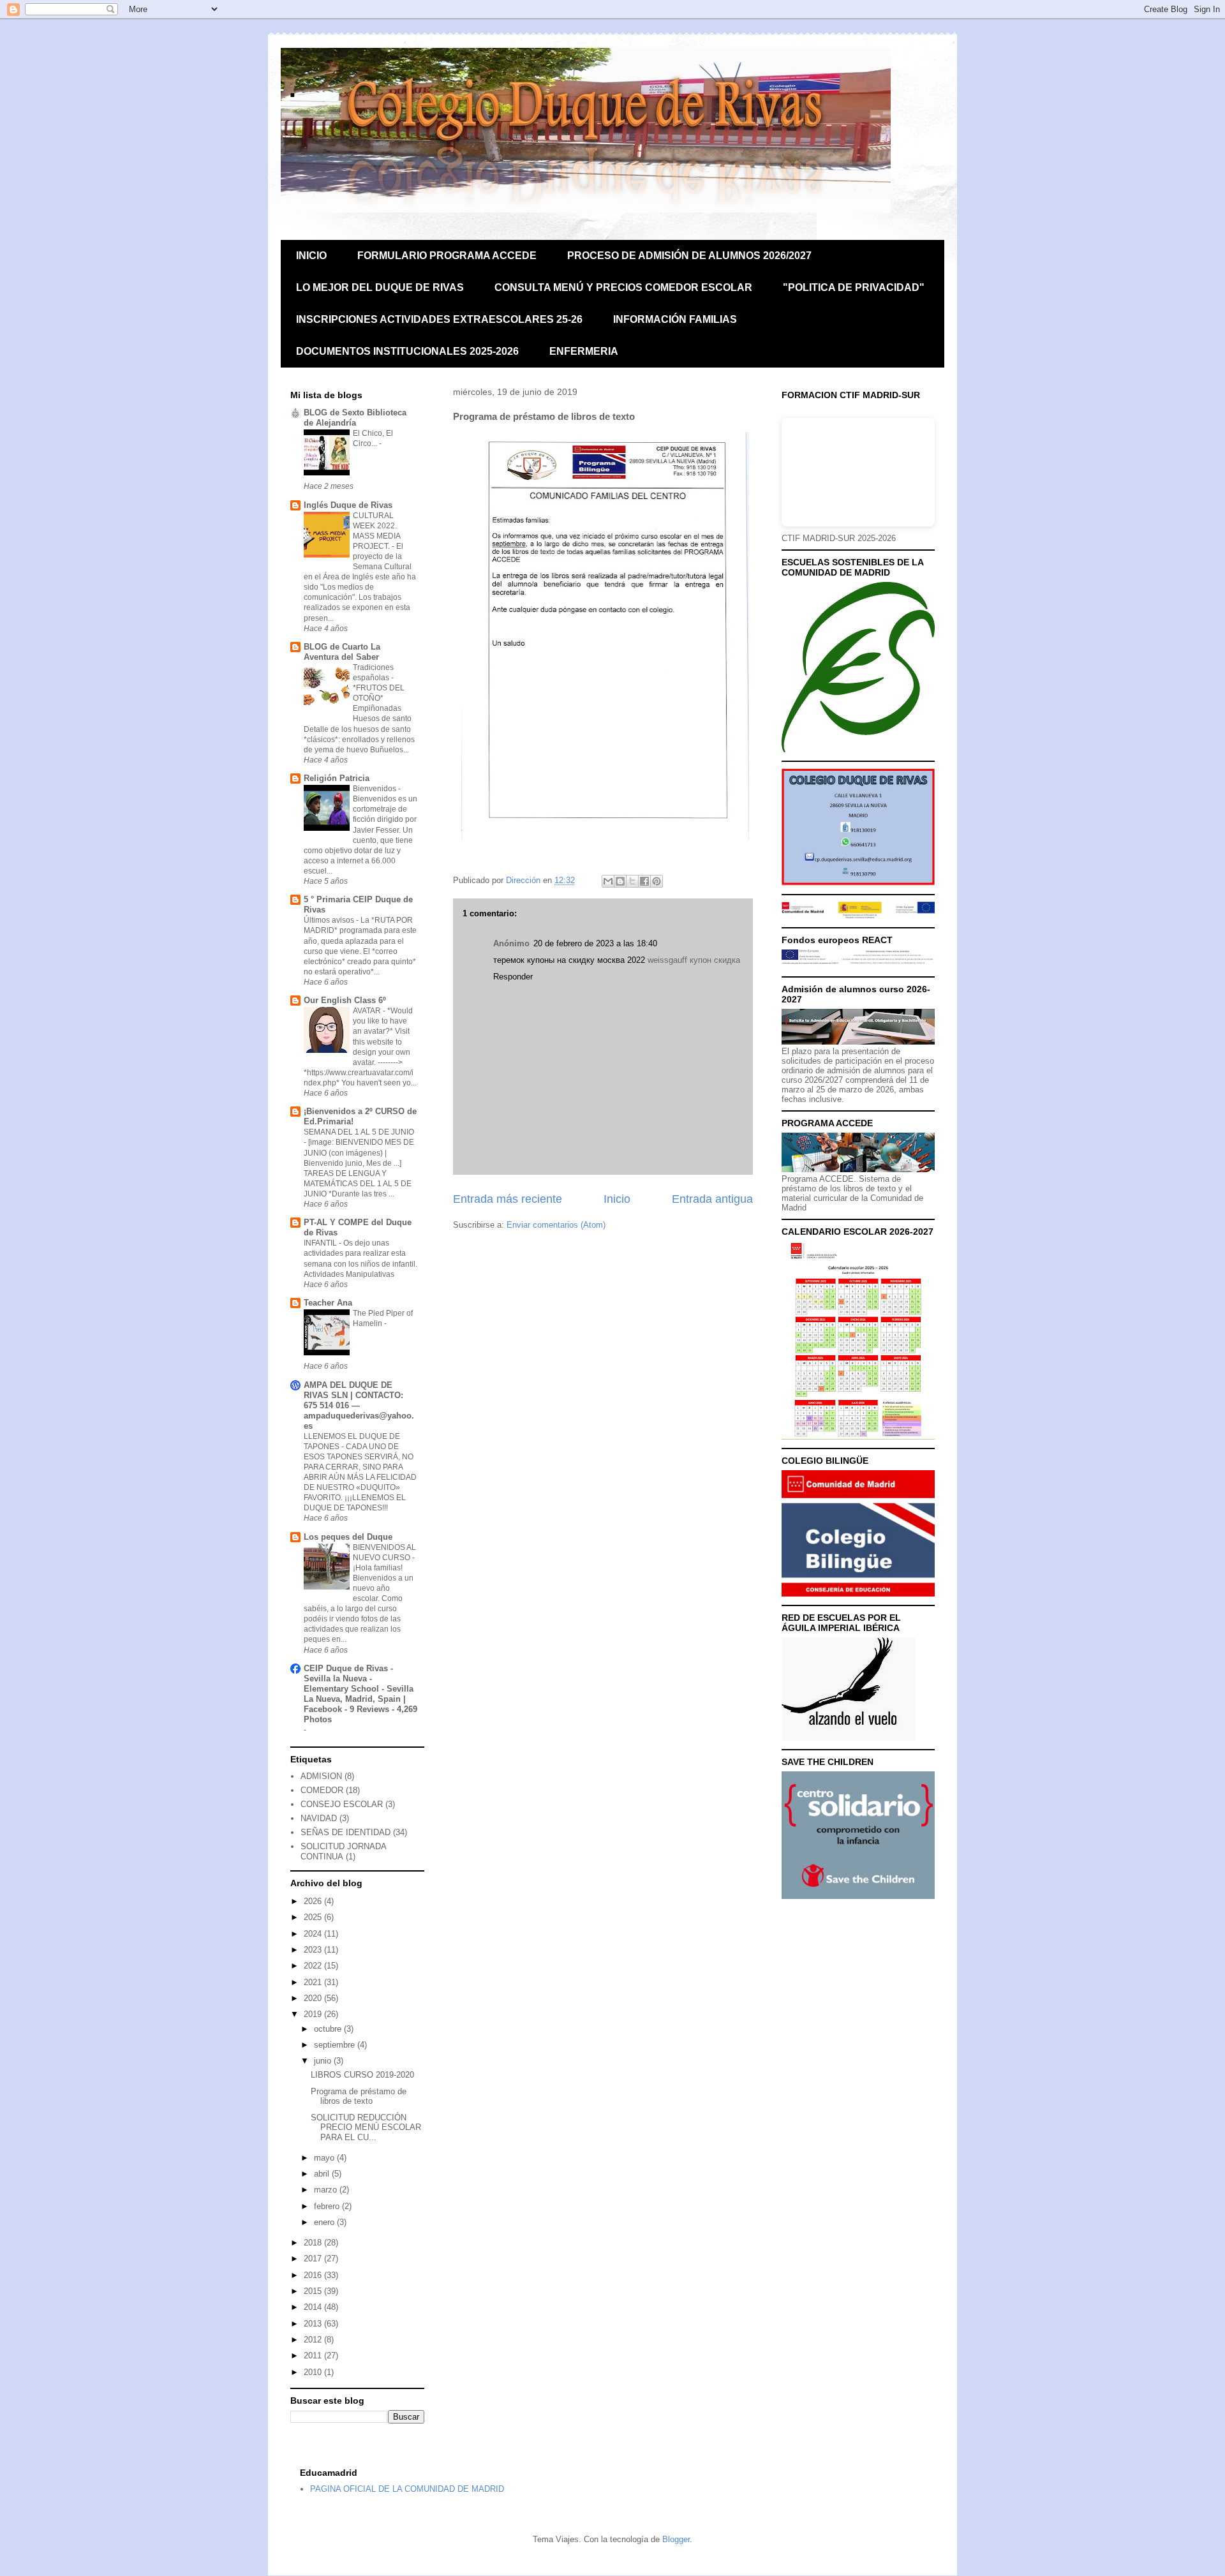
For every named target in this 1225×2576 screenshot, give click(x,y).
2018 (314, 2243)
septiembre (336, 2045)
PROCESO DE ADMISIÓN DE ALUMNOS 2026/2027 (689, 256)
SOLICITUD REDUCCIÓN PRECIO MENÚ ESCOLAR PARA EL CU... (366, 2127)
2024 (314, 1934)
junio (324, 2061)
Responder (513, 977)
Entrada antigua (712, 1199)
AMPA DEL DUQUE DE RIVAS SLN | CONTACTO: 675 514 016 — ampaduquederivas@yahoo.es (359, 1405)
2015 (314, 2291)
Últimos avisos (330, 920)
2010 (314, 2372)
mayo (325, 2158)
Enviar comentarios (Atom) (556, 1225)
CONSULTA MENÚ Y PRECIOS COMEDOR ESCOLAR (623, 287)
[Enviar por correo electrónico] (608, 881)
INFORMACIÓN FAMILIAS (675, 319)
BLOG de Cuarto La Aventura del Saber (342, 652)
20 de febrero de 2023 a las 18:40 (595, 943)
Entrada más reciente (508, 1199)
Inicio (617, 1199)
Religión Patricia (337, 778)
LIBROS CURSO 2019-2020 (362, 2075)
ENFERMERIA (584, 351)
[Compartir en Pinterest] (657, 881)
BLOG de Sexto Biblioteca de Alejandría (355, 418)
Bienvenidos (375, 789)
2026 (314, 1901)
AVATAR (368, 1011)
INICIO (311, 256)
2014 (314, 2307)
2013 (314, 2324)
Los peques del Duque (348, 1537)
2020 (314, 1998)
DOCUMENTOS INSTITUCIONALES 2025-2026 (407, 351)
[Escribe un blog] (620, 881)
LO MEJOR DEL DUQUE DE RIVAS (380, 287)
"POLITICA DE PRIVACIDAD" (854, 287)
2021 (314, 1982)
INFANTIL (321, 1243)
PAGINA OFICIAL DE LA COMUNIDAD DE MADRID (407, 2489)
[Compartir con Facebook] (644, 881)
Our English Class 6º (345, 1000)
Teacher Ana (328, 1303)
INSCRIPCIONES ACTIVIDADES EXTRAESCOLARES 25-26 (439, 319)
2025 (314, 1917)
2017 (314, 2259)
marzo (327, 2190)
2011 (314, 2356)
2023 (314, 1950)
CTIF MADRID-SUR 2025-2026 (839, 538)
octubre (329, 2029)
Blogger (676, 2539)
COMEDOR (322, 1790)
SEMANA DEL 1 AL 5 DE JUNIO (359, 1132)
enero (325, 2222)
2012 (314, 2340)
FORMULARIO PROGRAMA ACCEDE (447, 256)
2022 (314, 1966)
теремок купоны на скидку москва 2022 (569, 960)
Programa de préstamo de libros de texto (359, 2096)
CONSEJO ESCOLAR (342, 1804)
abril (323, 2174)
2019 (314, 2014)
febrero (328, 2206)
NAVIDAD (319, 1818)
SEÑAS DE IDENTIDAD (345, 1832)
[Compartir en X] (632, 881)
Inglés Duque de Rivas (348, 505)
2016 (314, 2275)
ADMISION (321, 1776)
